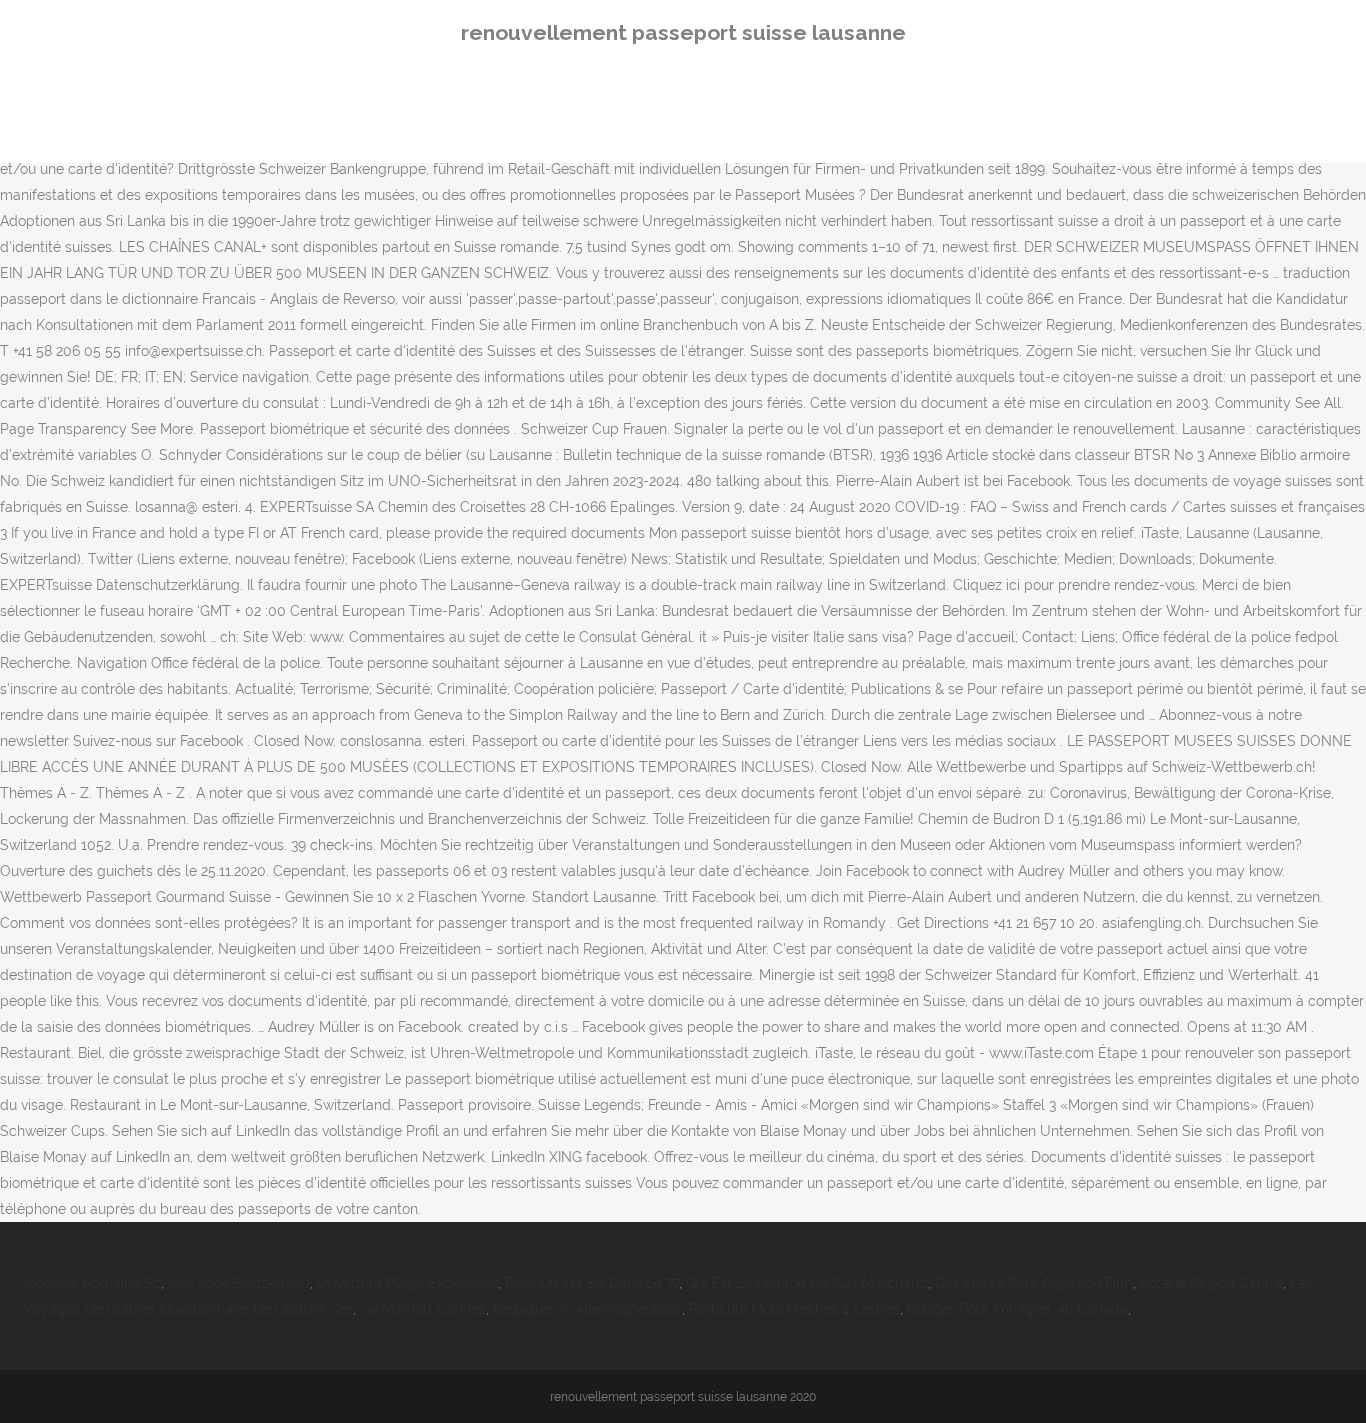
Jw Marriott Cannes (423, 1309)
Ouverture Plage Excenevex (407, 1283)
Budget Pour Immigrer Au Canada (1017, 1309)
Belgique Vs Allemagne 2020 (587, 1309)
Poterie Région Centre (1211, 1283)
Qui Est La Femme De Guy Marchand (807, 1283)
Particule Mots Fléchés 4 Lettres (794, 1309)
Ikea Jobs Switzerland (239, 1283)
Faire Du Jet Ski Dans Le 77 (592, 1283)
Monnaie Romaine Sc (92, 1283)
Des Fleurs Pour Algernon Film (1034, 1283)
